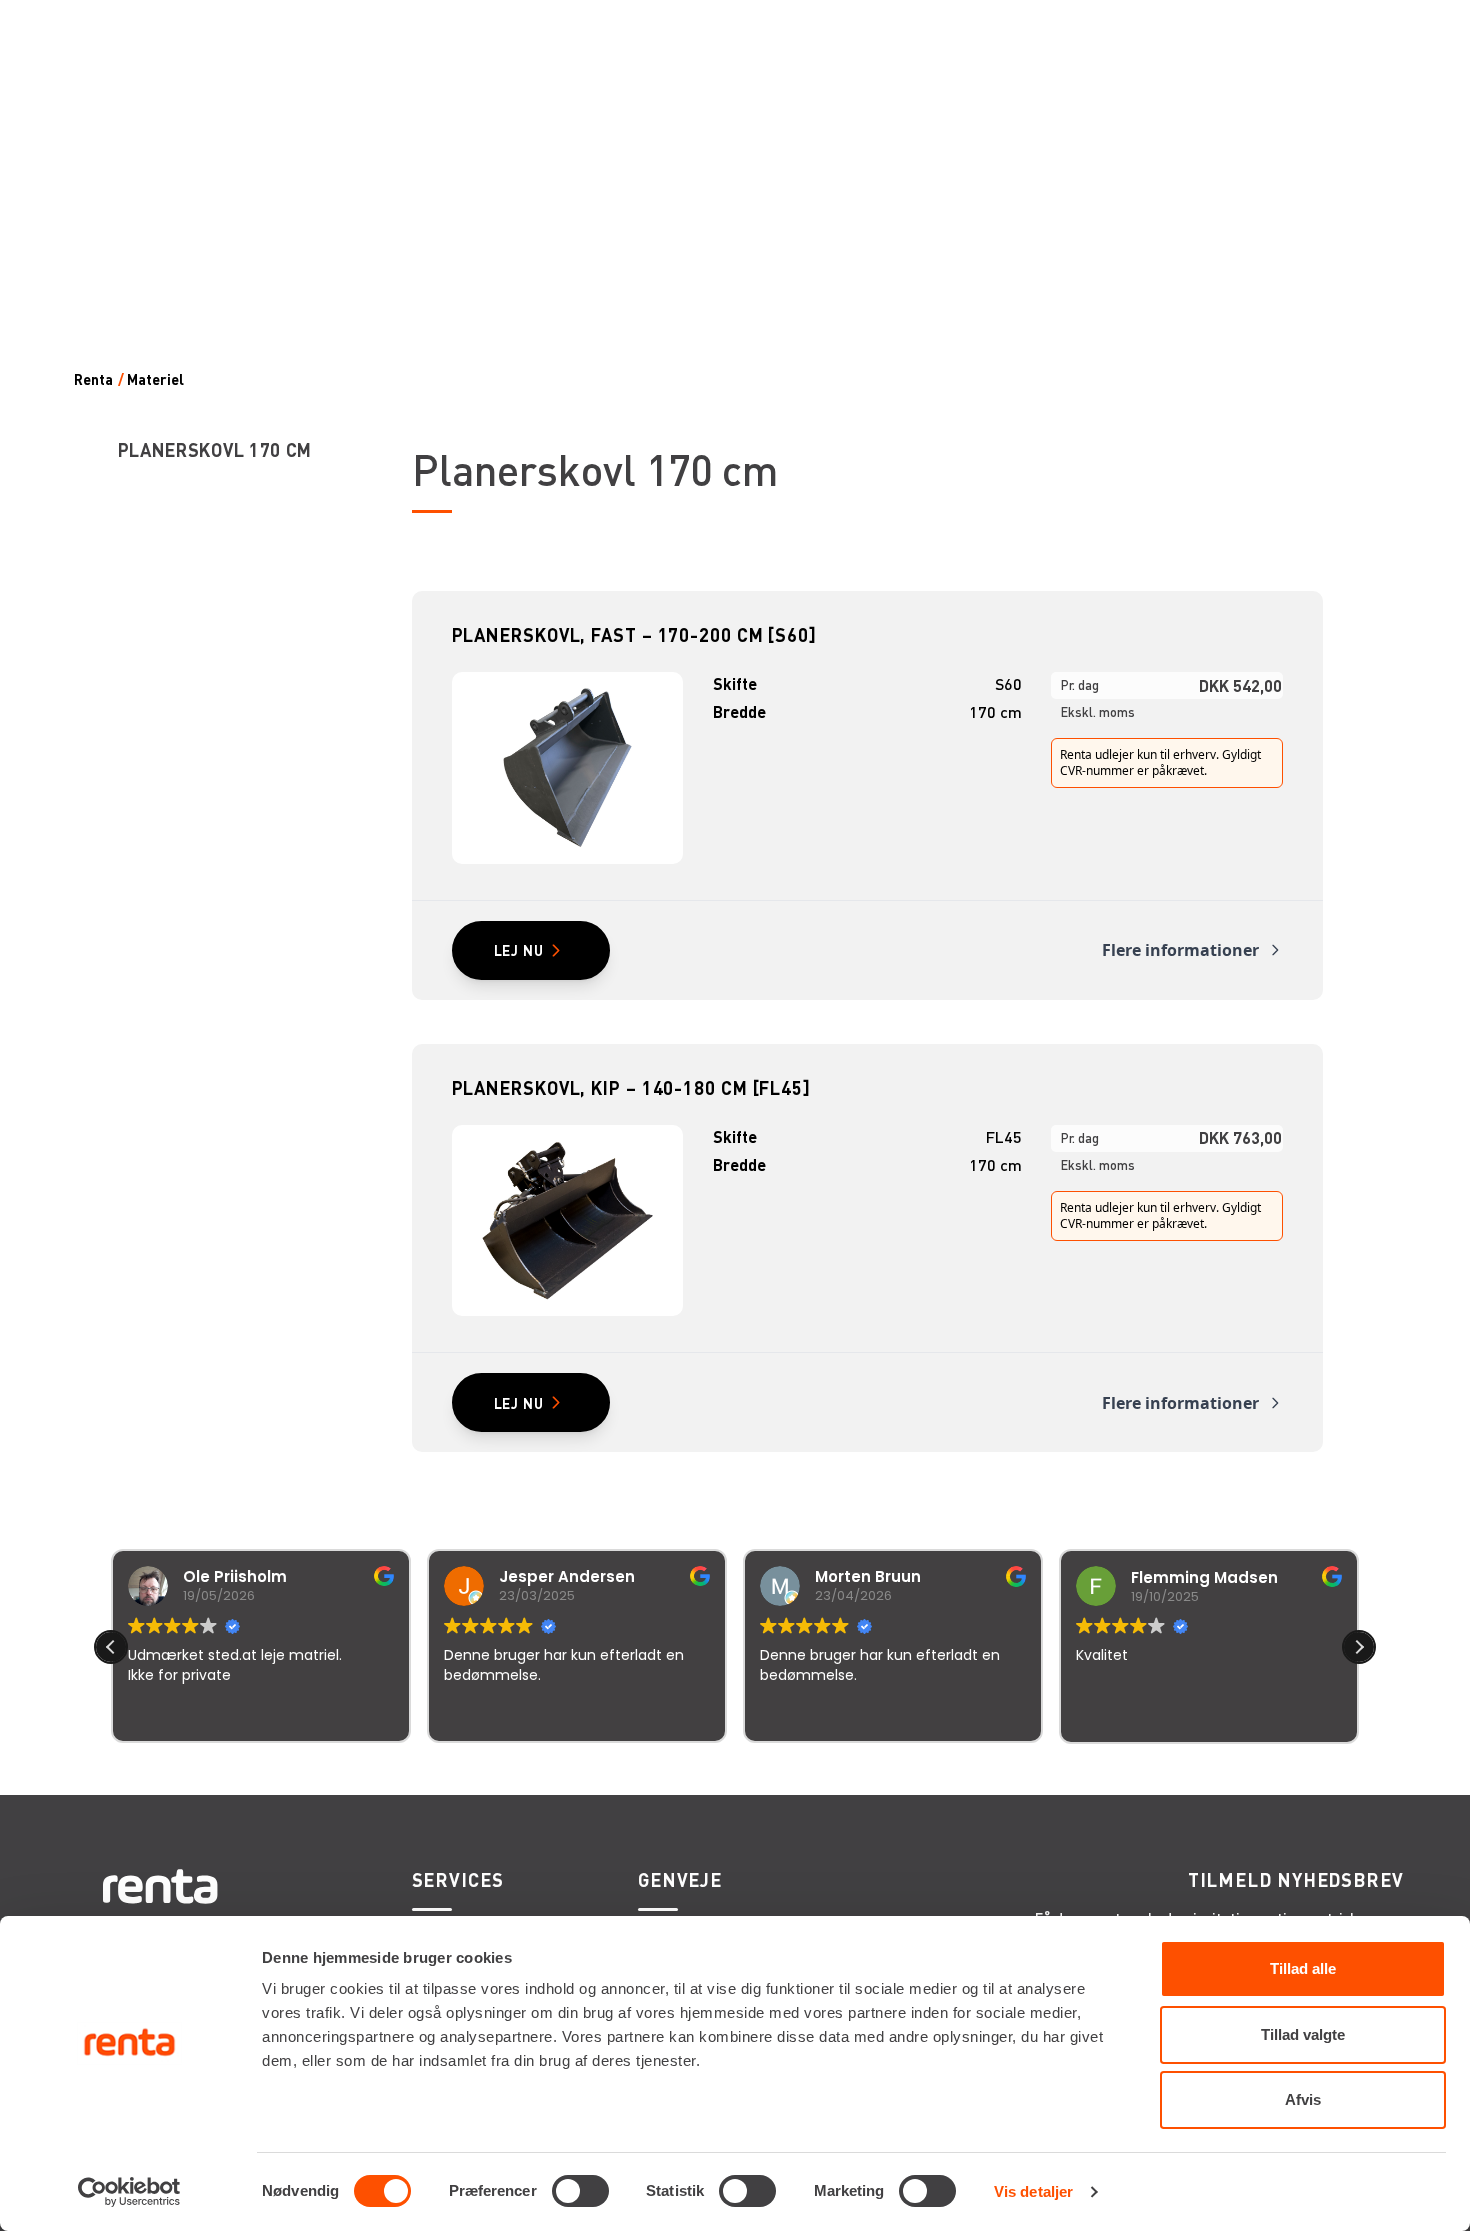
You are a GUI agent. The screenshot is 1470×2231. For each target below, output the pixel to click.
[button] (1359, 1647)
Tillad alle (1303, 1968)
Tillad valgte (1303, 2034)
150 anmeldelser (932, 1769)
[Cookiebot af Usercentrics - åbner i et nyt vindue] (129, 2192)
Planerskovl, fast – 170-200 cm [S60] (634, 634)
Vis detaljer (1033, 2191)
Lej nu (519, 950)
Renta (93, 379)
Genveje (680, 1880)
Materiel (155, 379)
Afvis (1303, 2099)
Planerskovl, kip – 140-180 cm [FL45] (631, 1087)
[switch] (580, 2191)
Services (458, 1880)
